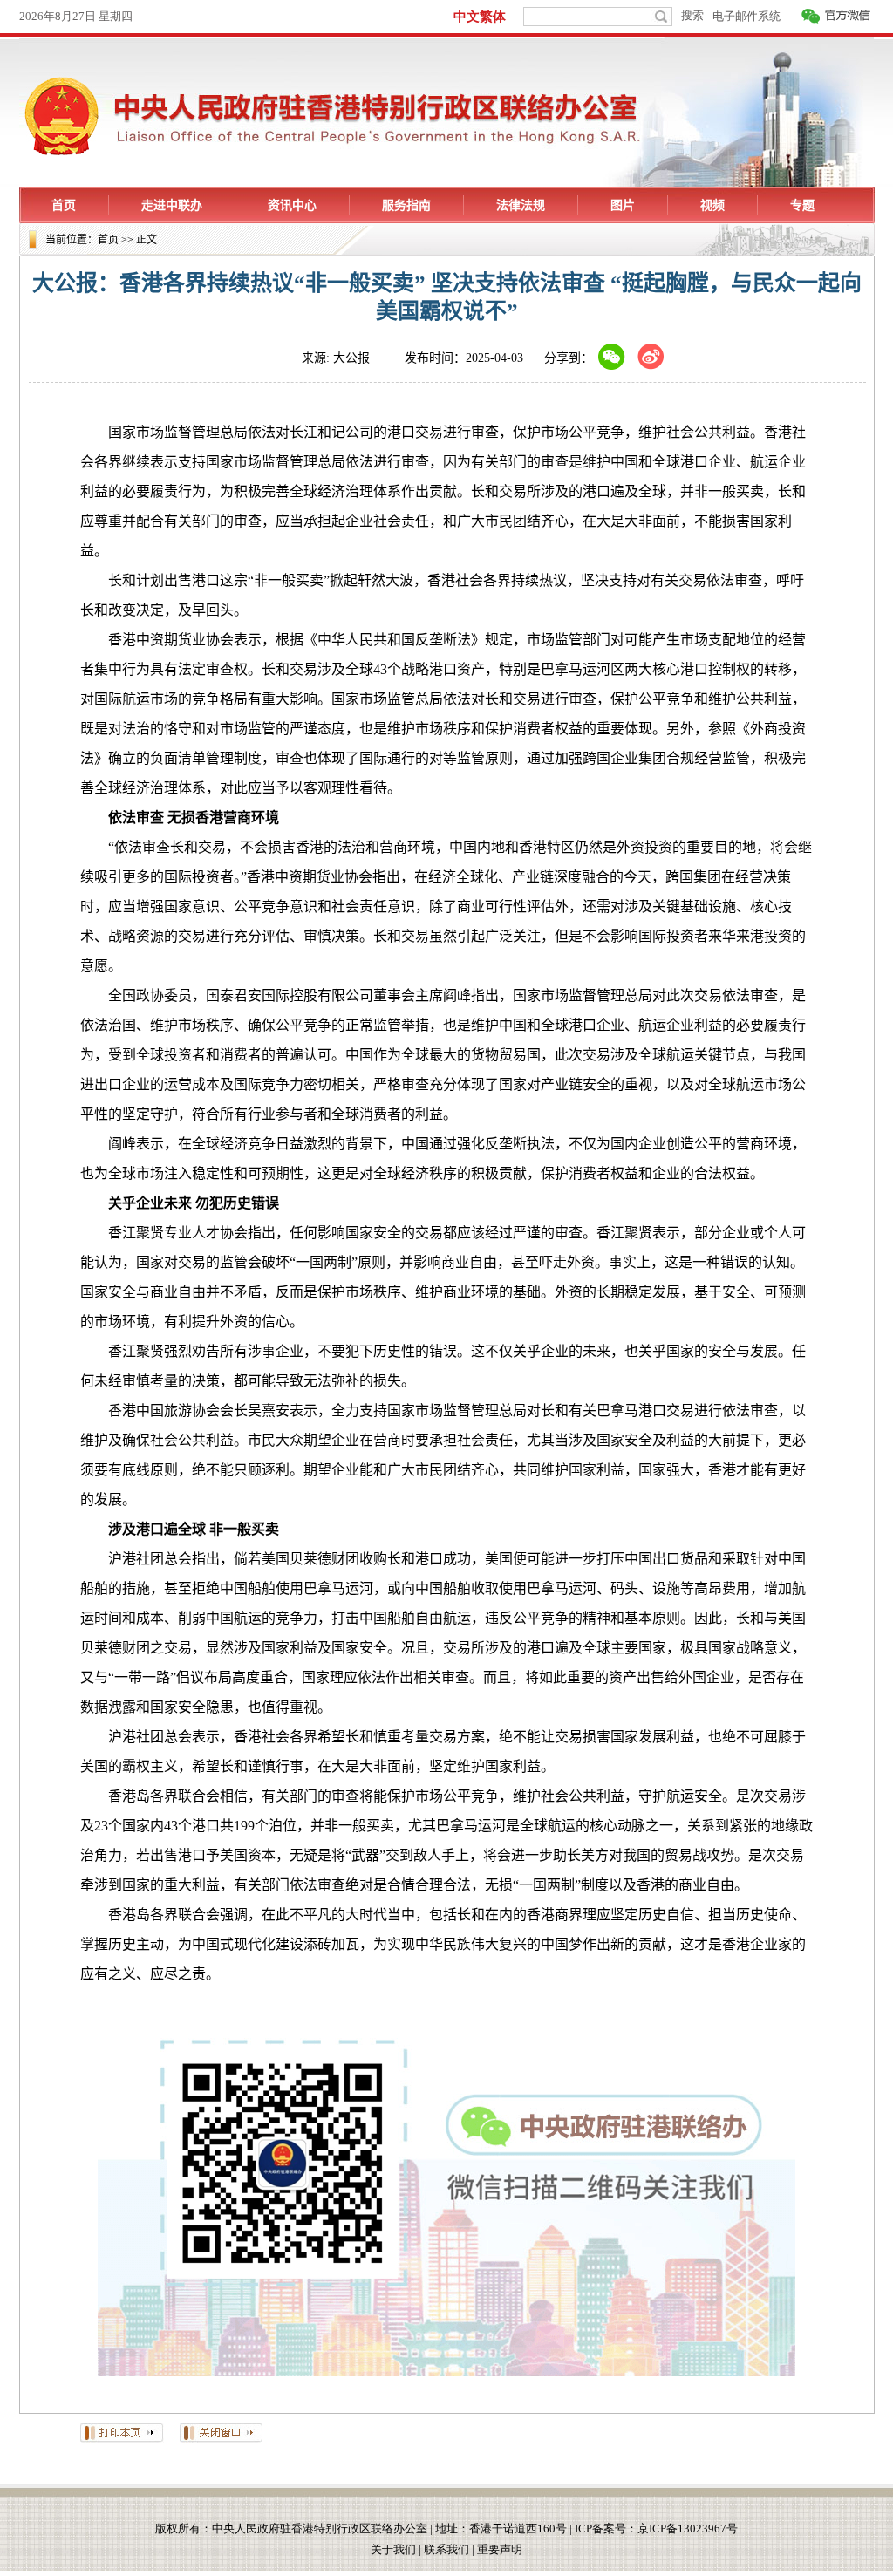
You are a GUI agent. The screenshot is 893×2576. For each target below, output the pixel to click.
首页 (108, 240)
